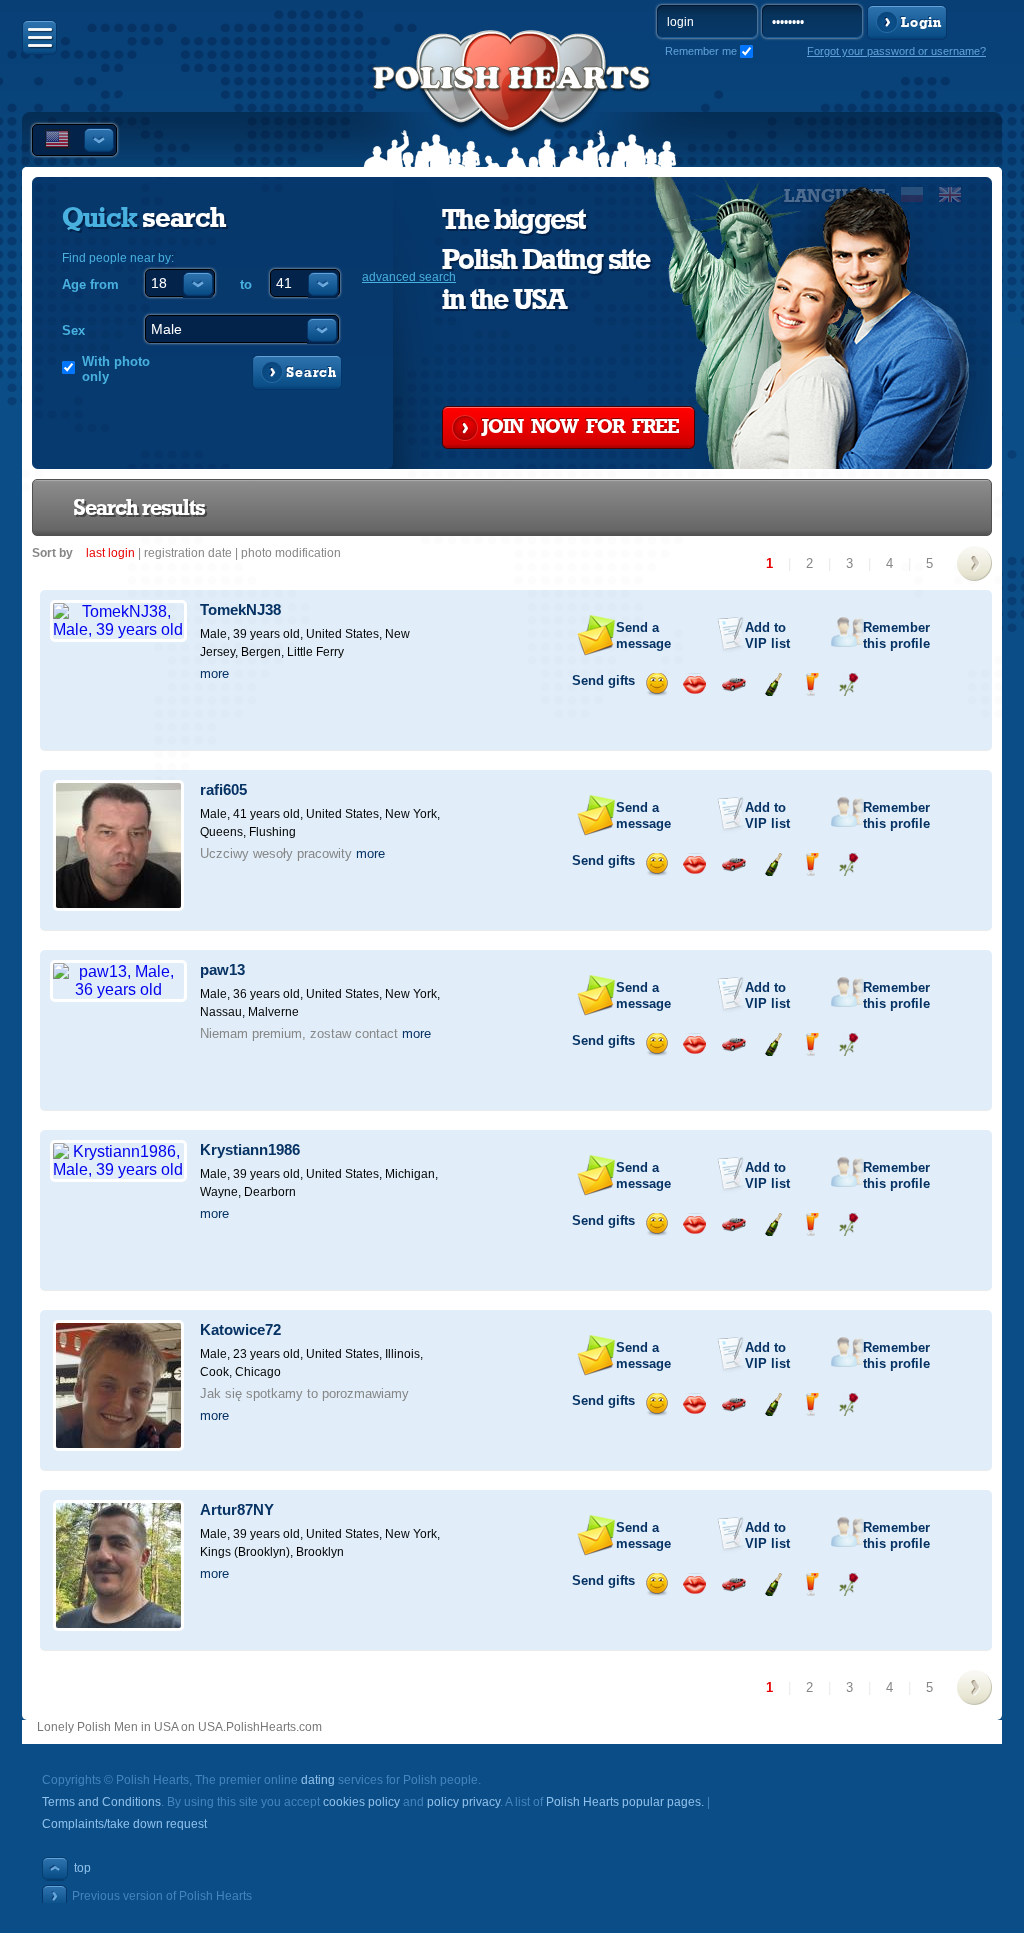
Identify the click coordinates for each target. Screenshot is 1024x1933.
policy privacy (463, 1802)
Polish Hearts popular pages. (625, 1802)
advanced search (409, 277)
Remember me (701, 51)
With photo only (116, 369)
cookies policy (361, 1802)
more (214, 673)
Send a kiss (694, 684)
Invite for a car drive (733, 684)
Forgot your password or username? (896, 51)
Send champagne (772, 684)
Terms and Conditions (101, 1802)
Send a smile (656, 684)
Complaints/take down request (124, 1824)
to (246, 284)
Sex (73, 330)
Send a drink (810, 684)
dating (318, 1780)
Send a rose (848, 684)
